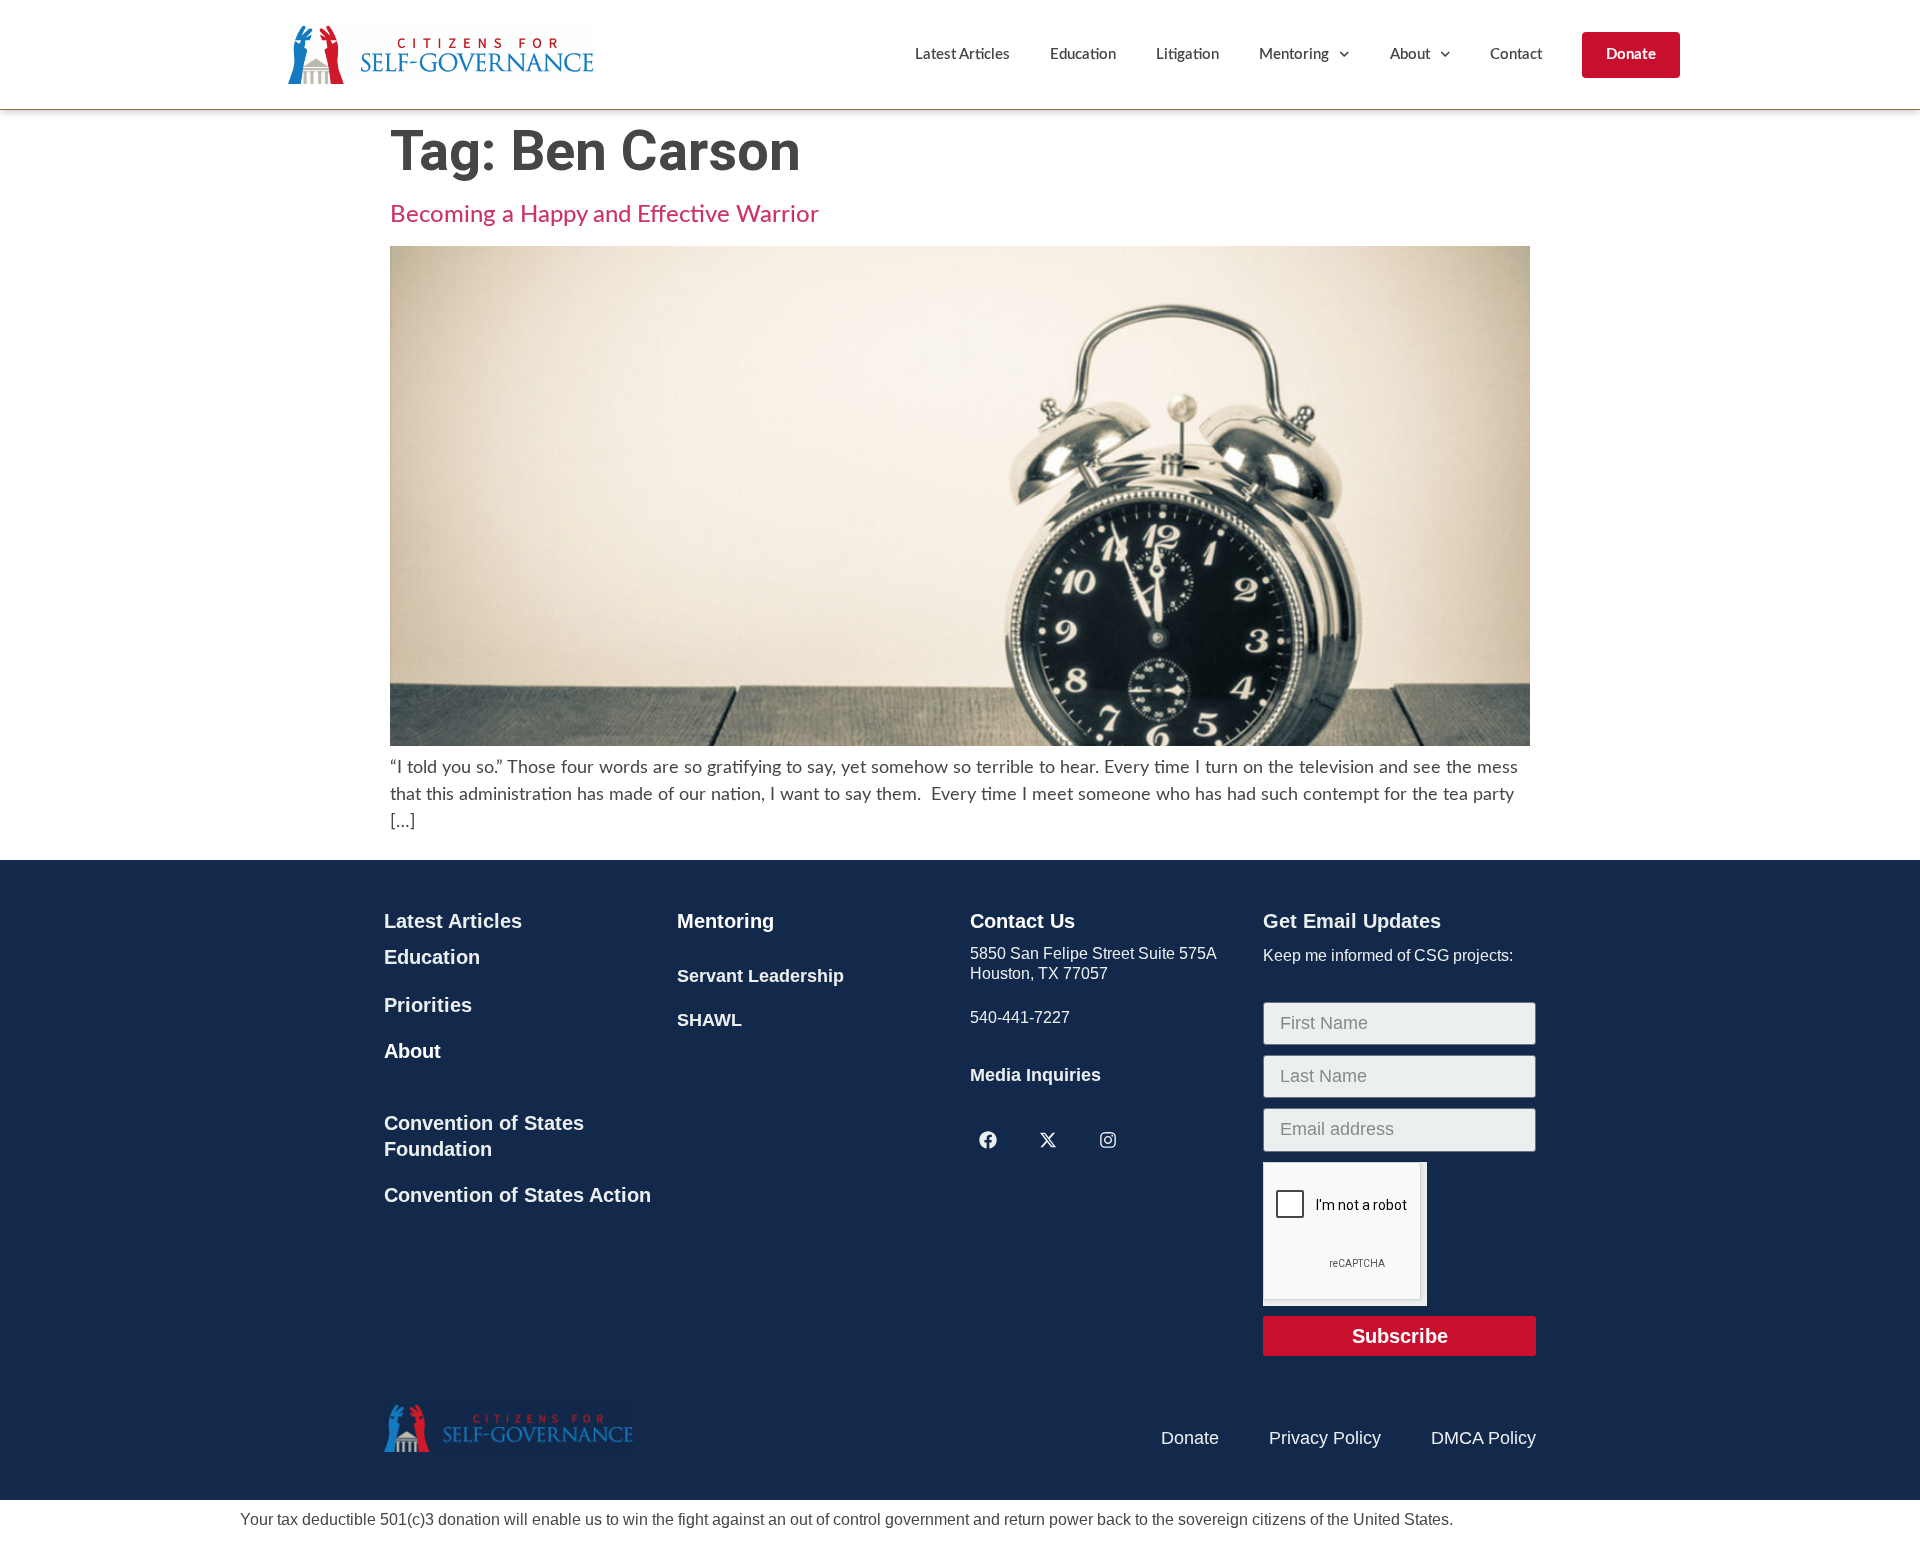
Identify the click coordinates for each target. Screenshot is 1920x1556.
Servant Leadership (760, 976)
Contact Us (1022, 921)
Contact (1516, 54)
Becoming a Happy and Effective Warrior (604, 215)
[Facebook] (988, 1140)
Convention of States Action (517, 1195)
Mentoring (1294, 54)
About (1410, 54)
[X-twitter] (1048, 1140)
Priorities (428, 1005)
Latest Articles (962, 54)
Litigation (1187, 54)
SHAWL (709, 1020)
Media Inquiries (1035, 1075)
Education (1083, 54)
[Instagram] (1108, 1140)
